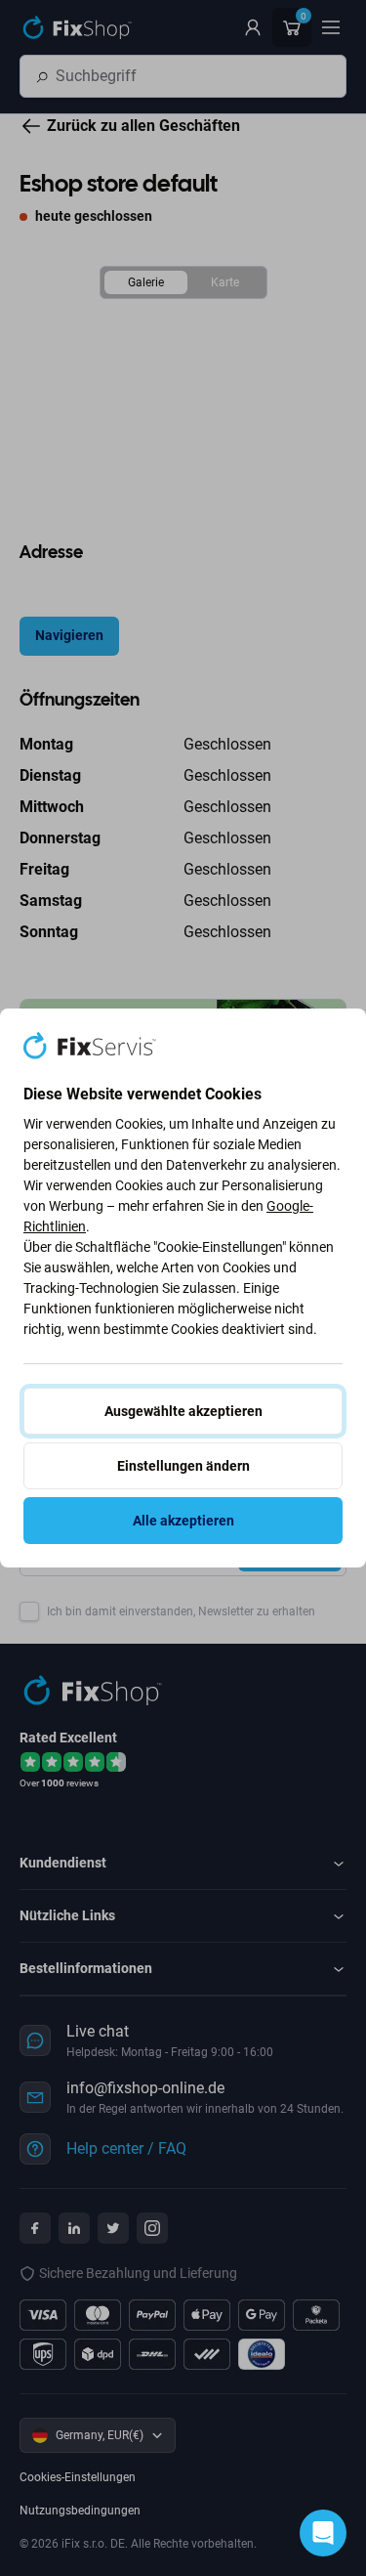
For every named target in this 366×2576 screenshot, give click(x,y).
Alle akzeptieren (183, 1521)
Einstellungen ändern (183, 1466)
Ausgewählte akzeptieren (183, 1411)
